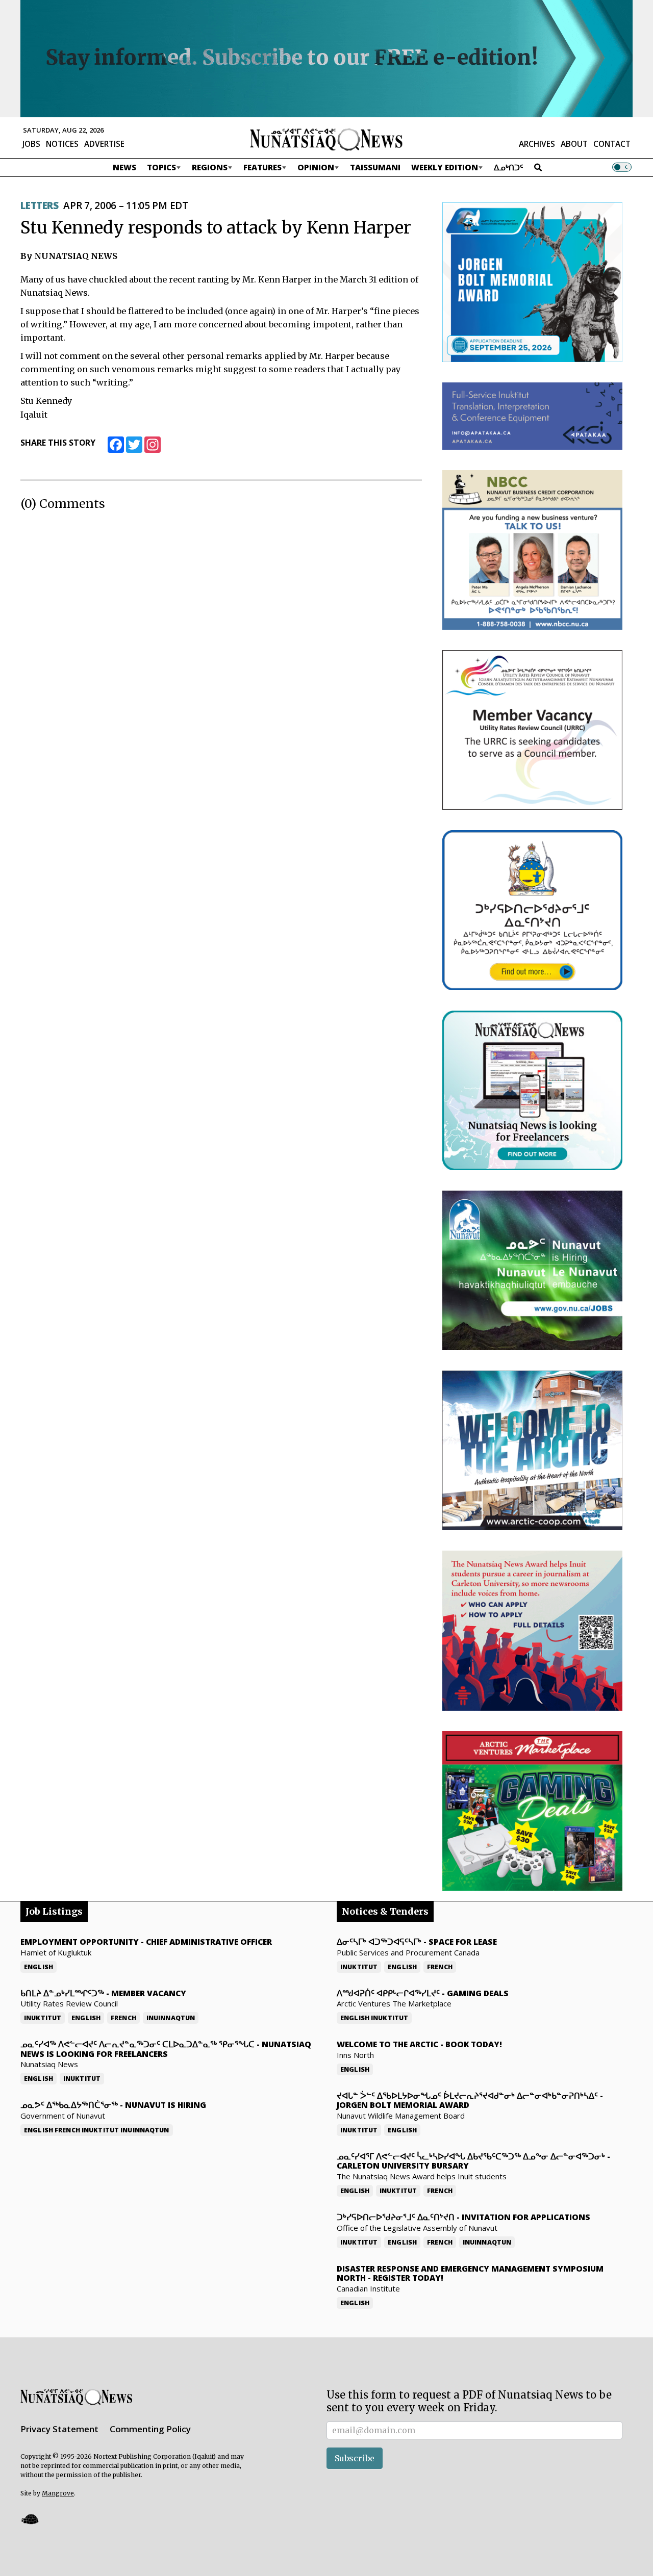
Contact (612, 144)
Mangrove (58, 2493)
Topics (161, 167)
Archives (537, 144)
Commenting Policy (150, 2429)
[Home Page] (326, 139)
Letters (39, 205)
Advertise (104, 144)
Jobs (31, 144)
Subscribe (355, 2458)
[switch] (622, 167)
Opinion (316, 167)
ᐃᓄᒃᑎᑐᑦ (509, 167)
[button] (30, 2519)
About (574, 144)
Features (262, 167)
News (124, 167)
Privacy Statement (59, 2429)
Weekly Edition (445, 167)
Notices (62, 144)
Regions (210, 167)
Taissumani (375, 167)
